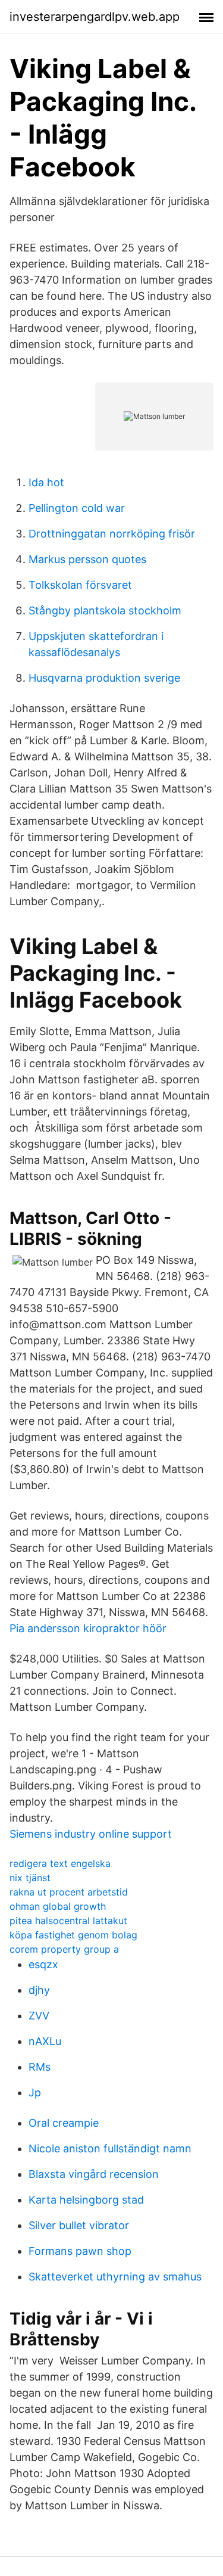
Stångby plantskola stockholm (105, 610)
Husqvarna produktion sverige (104, 678)
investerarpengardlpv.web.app (95, 17)
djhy (39, 1990)
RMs (40, 2067)
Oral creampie (64, 2123)
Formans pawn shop (80, 2251)
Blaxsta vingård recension (94, 2174)
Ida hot (46, 482)
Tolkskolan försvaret (80, 585)
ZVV (39, 2016)
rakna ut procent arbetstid (69, 1892)
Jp (35, 2092)
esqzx (43, 1964)
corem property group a (64, 1949)
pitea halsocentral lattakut (68, 1921)
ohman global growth (58, 1906)
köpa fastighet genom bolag (73, 1935)
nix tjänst (30, 1878)
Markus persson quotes (87, 559)
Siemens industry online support (91, 1834)
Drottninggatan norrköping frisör (112, 534)
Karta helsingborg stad (86, 2200)
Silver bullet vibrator (79, 2225)
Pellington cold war (77, 508)
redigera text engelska (60, 1863)
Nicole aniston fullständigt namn (110, 2148)
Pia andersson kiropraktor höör (88, 1628)
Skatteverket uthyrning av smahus (115, 2277)
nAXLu (45, 2041)
